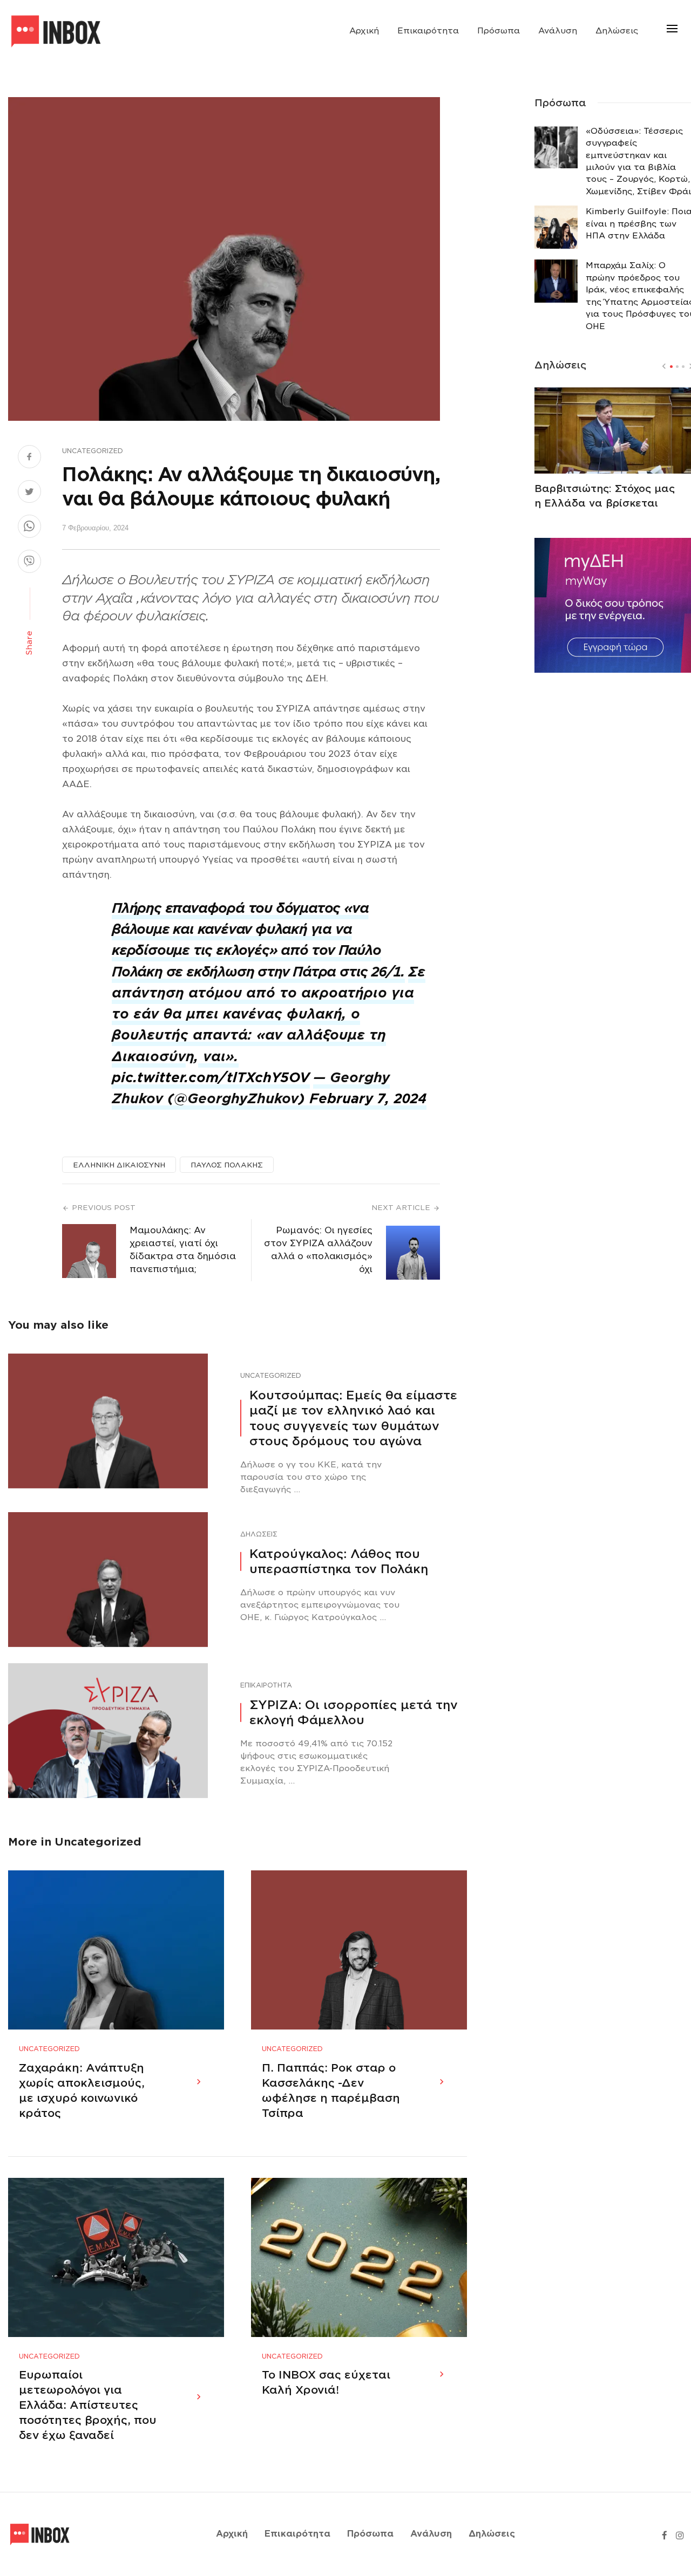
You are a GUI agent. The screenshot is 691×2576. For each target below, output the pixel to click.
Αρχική (364, 31)
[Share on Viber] (29, 563)
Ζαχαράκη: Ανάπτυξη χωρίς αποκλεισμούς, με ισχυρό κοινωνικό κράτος (82, 2090)
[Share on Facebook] (29, 458)
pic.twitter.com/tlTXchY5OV (211, 1078)
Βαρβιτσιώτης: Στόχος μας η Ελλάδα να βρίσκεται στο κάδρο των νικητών (605, 503)
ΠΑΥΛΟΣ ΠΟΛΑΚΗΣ (227, 1165)
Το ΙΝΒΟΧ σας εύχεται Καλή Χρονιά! (326, 2382)
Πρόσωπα (499, 31)
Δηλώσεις (617, 31)
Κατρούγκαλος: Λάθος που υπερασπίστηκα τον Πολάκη (339, 1562)
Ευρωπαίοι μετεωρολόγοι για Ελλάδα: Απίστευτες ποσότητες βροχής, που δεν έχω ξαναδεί (88, 2405)
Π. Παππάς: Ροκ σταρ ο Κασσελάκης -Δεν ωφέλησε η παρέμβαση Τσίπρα (331, 2090)
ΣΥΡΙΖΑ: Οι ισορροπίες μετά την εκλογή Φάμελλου (354, 1713)
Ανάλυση (558, 31)
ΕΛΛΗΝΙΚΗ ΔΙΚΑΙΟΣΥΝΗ (119, 1165)
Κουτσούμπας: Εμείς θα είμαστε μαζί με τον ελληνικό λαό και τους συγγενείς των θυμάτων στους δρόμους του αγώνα (353, 1418)
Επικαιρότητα (428, 31)
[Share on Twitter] (29, 493)
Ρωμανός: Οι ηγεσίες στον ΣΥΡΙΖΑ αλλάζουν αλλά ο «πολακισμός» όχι (318, 1250)
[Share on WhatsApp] (29, 528)
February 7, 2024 (368, 1099)
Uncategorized (93, 451)
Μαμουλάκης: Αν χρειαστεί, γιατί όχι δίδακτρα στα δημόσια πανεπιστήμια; (183, 1250)
